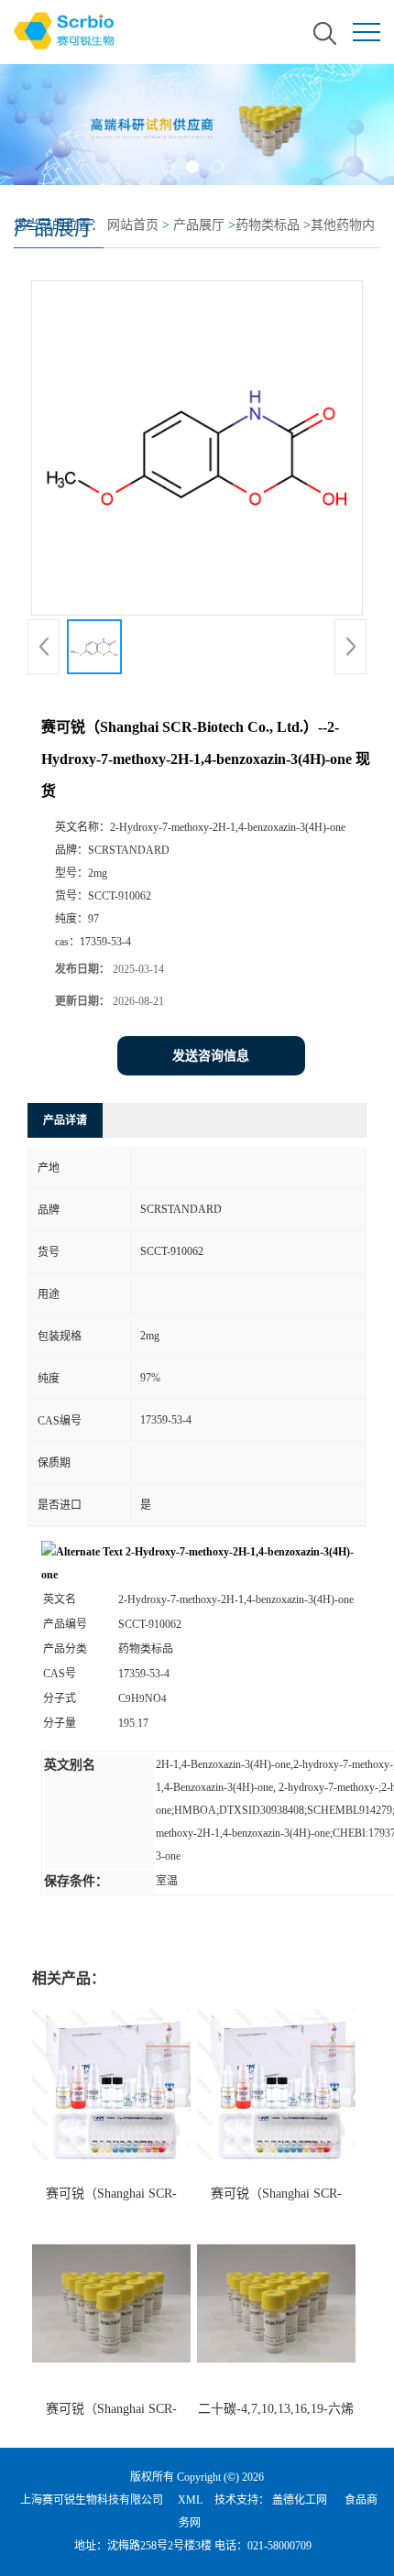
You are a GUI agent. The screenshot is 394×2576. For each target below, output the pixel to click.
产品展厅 (199, 225)
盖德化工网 (300, 2500)
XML (190, 2500)
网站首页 (133, 225)
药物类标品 (268, 225)
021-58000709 (279, 2546)
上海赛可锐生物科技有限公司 (92, 2500)
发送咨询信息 (211, 1056)
